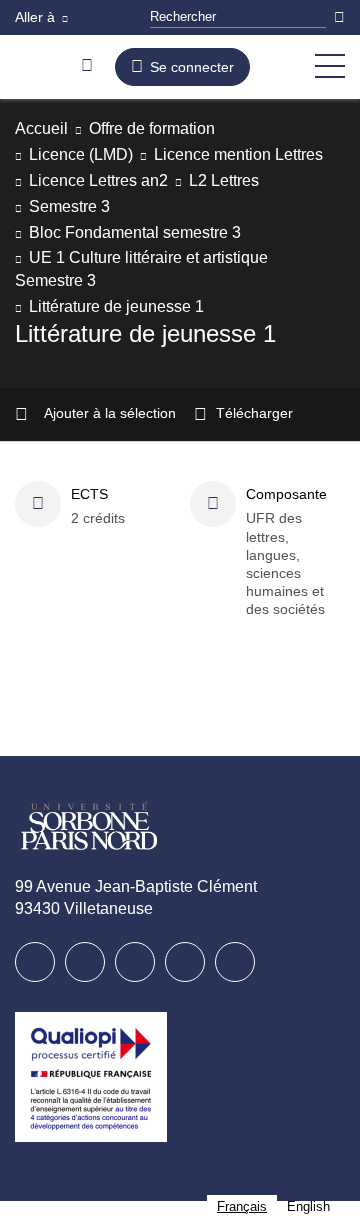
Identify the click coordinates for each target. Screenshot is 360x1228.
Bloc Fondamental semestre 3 (145, 257)
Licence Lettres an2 (106, 206)
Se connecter (192, 67)
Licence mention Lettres (124, 180)
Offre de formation (167, 128)
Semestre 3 (73, 232)
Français (242, 1206)
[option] (308, 1206)
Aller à (37, 17)
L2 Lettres (244, 206)
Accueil (43, 128)
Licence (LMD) (85, 154)
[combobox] (242, 1206)
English (308, 1206)
